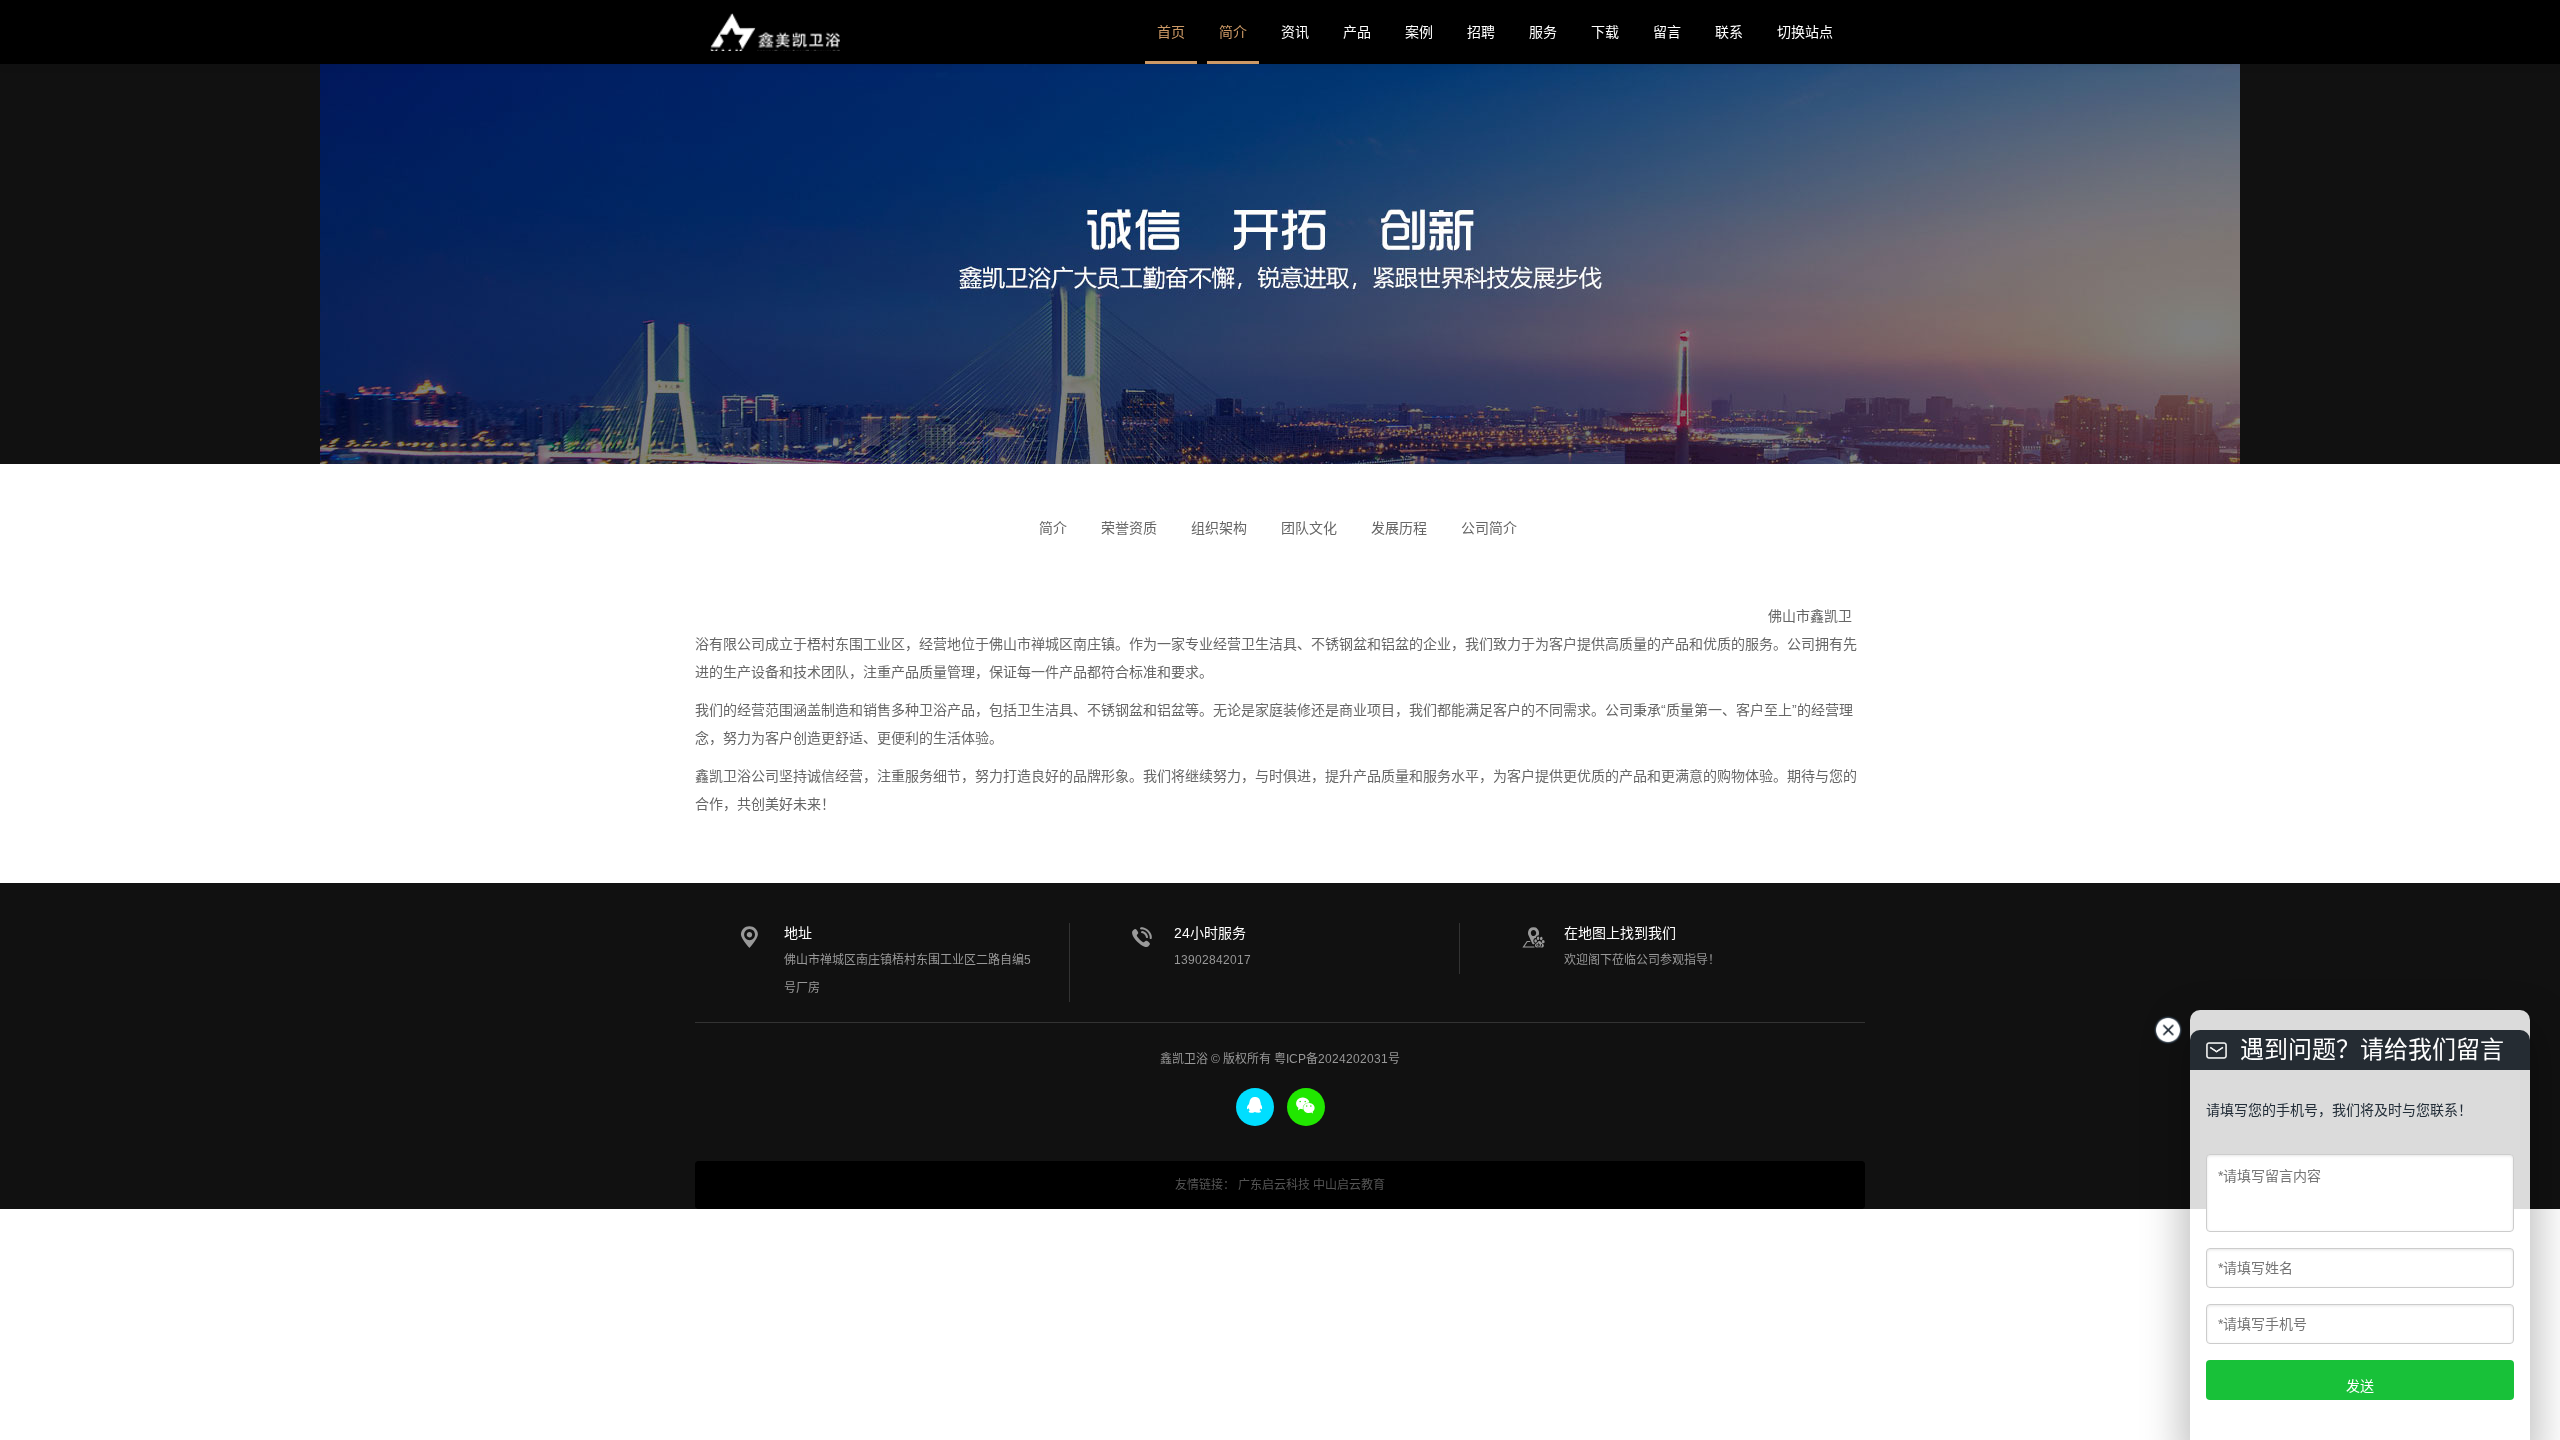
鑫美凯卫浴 (775, 32)
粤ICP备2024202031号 (1337, 1059)
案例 (1419, 32)
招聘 (1481, 32)
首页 (1171, 32)
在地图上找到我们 (1620, 933)
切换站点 (1805, 32)
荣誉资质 (1129, 528)
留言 (1667, 32)
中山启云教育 (1349, 1185)
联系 (1729, 32)
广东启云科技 (1274, 1185)
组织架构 (1219, 528)
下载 (1605, 32)
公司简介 (1489, 528)
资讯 (1295, 32)
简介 (1233, 32)
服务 (1543, 32)
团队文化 (1309, 528)
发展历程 (1399, 528)
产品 (1357, 32)
